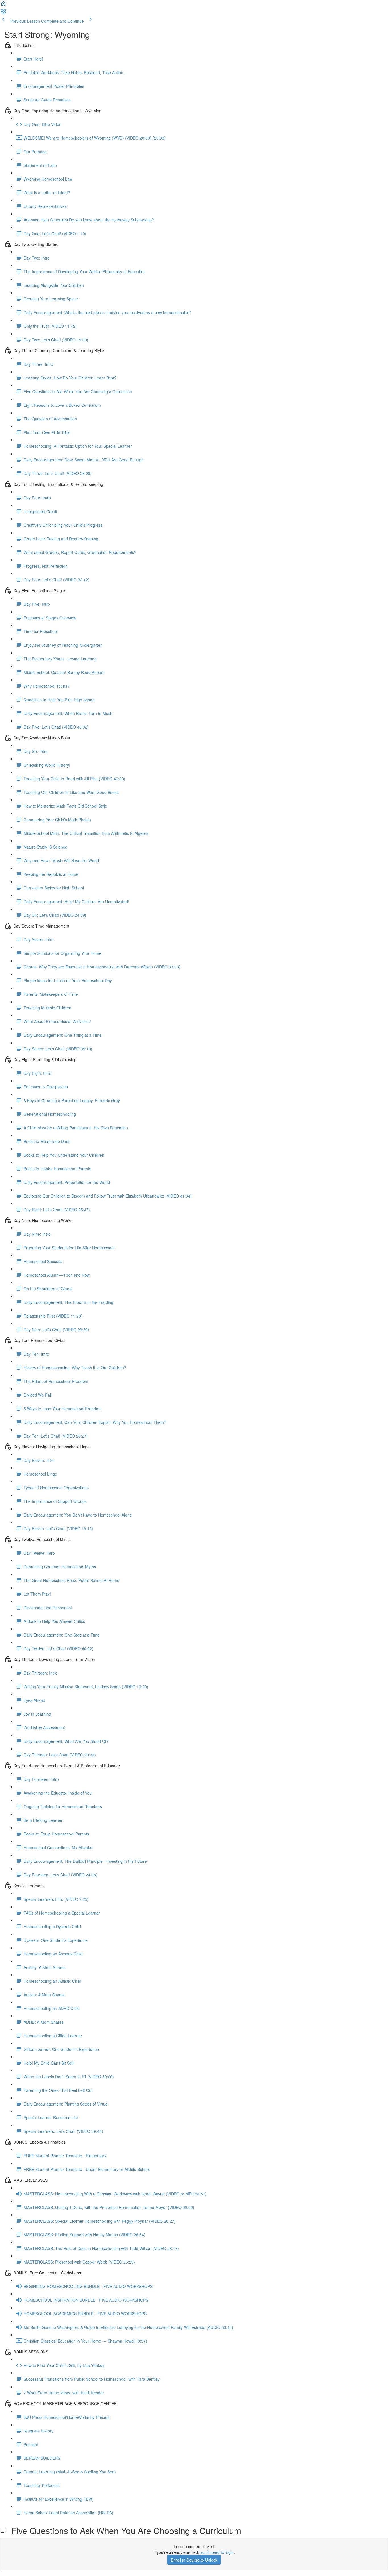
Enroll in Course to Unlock (194, 2560)
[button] (3, 5)
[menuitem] (3, 13)
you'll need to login (217, 2552)
